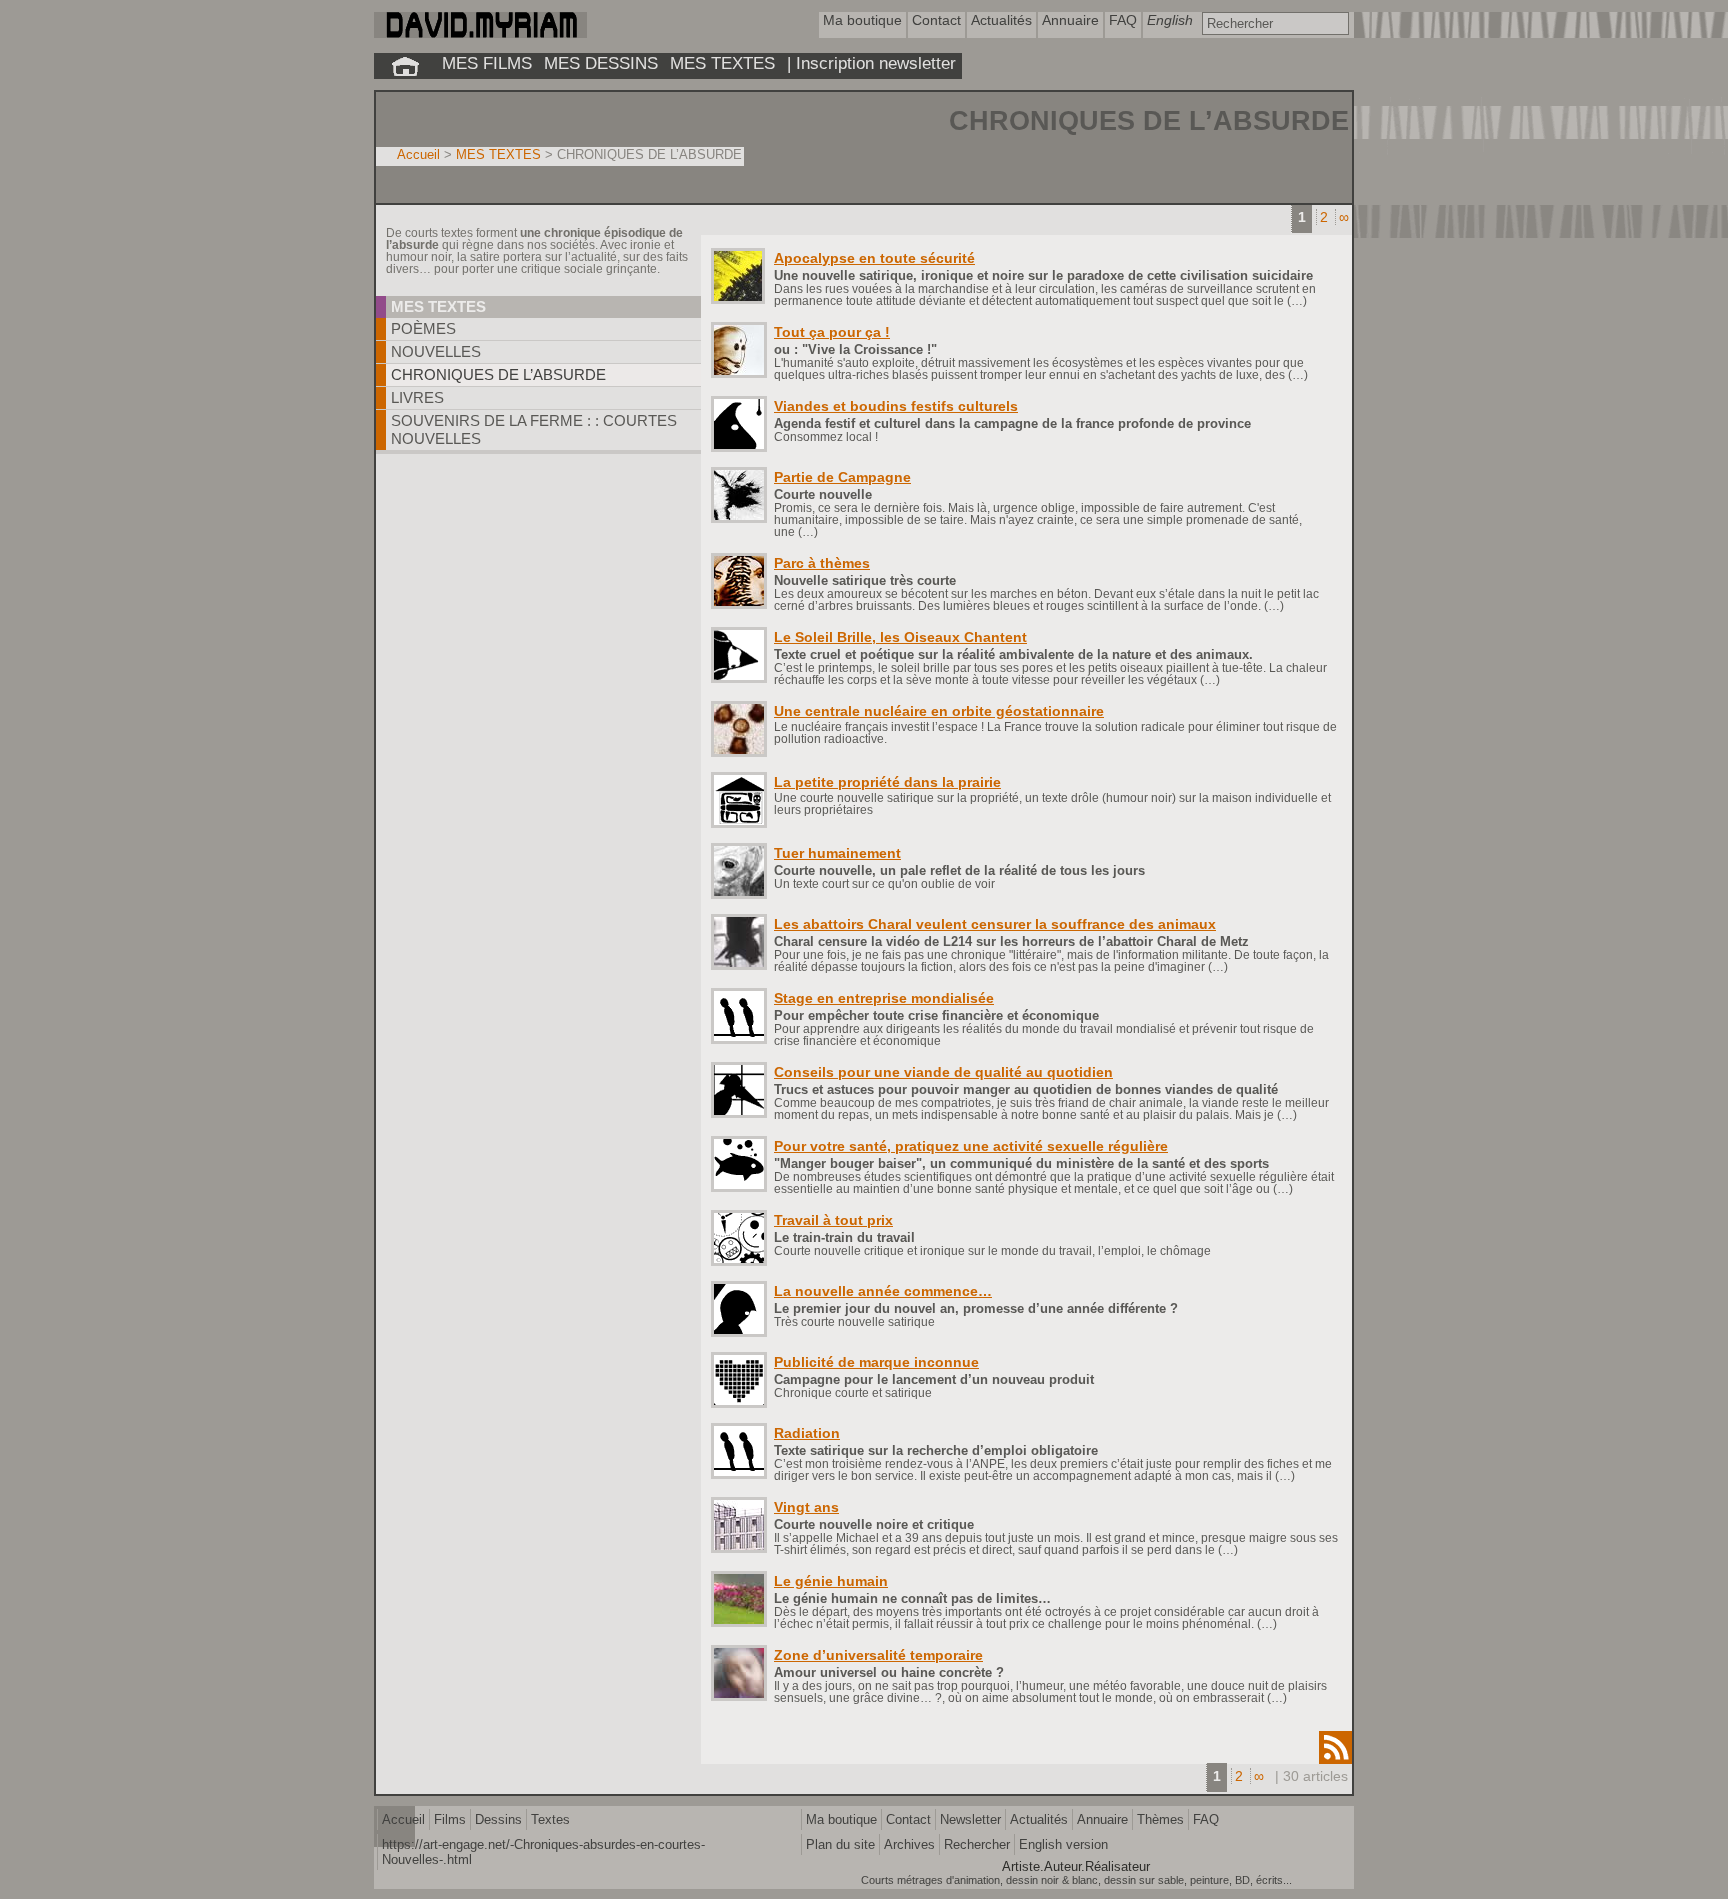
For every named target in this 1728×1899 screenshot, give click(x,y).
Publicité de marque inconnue (876, 1362)
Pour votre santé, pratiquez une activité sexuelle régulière (971, 1146)
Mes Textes (438, 306)
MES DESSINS (601, 63)
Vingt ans (806, 1507)
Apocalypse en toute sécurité (874, 258)
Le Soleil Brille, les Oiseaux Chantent (900, 637)
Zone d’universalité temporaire (878, 1655)
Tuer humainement (837, 853)
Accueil (418, 154)
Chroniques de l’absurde (498, 374)
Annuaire (1102, 1819)
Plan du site (840, 1844)
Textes (550, 1819)
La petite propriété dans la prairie (887, 782)
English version (1063, 1844)
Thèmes (1160, 1819)
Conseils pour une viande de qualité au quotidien (943, 1072)
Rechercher (977, 1844)
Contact (908, 1819)
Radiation (807, 1433)
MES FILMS (487, 63)
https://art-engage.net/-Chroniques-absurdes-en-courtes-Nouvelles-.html (543, 1852)
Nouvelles (436, 351)
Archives (909, 1844)
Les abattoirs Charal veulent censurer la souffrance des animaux (995, 924)
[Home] (480, 33)
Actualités (1039, 1819)
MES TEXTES (722, 63)
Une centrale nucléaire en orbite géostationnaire (939, 711)
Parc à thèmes (822, 563)
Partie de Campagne (842, 477)
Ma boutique (841, 1819)
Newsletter (970, 1819)
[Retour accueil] (405, 66)
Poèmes (423, 328)
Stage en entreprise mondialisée (884, 998)
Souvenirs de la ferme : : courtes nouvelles (534, 429)
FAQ (1206, 1819)
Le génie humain (831, 1581)
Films (450, 1819)
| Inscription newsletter (871, 63)
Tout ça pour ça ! (832, 332)
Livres (417, 397)
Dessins (498, 1819)
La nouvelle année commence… (883, 1291)
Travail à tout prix (833, 1220)
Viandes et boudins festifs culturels (896, 406)
